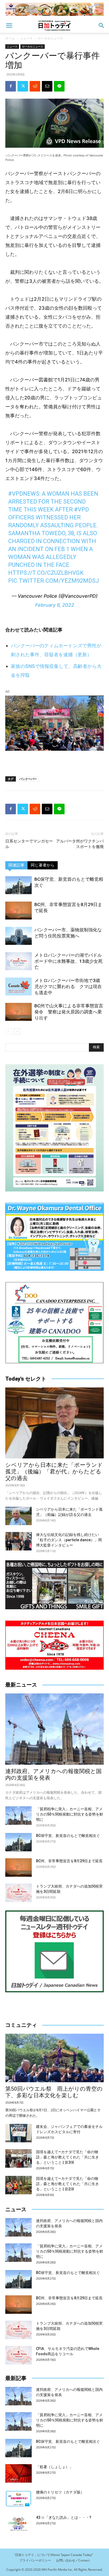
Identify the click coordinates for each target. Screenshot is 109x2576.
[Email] (47, 86)
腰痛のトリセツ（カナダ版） (60, 2492)
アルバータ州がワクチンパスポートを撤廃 (80, 844)
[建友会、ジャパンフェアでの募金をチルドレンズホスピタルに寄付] (19, 2133)
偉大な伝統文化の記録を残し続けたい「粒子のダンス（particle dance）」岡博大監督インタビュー (69, 1540)
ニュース (26, 38)
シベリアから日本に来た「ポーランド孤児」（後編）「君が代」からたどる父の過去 (54, 1472)
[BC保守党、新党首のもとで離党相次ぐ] (19, 885)
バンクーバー (28, 779)
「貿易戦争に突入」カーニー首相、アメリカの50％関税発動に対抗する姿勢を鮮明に (70, 1814)
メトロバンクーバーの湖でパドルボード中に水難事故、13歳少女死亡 (69, 961)
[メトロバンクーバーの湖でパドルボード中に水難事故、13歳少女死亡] (19, 961)
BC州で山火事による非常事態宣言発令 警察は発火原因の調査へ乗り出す (69, 1012)
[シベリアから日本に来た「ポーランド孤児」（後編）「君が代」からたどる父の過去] (54, 1423)
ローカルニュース (50, 38)
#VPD (81, 509)
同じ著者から (43, 865)
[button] (9, 26)
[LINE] (59, 86)
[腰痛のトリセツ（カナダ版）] (19, 2499)
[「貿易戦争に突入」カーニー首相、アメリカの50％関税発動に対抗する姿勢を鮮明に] (19, 1816)
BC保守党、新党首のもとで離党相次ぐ (68, 1836)
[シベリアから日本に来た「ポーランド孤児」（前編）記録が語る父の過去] (19, 1516)
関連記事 (16, 865)
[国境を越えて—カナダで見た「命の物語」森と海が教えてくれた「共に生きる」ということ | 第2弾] (19, 2185)
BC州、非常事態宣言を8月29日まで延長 (69, 1861)
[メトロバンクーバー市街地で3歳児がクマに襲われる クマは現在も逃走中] (19, 987)
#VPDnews (24, 494)
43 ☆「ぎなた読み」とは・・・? (64, 2517)
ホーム (10, 38)
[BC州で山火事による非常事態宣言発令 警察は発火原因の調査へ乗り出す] (19, 1012)
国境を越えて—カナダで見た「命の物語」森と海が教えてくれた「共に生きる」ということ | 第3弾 (67, 2157)
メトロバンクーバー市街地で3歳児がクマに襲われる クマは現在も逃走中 (68, 987)
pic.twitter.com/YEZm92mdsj (54, 581)
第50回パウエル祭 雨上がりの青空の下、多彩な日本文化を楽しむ (54, 2092)
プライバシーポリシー (35, 2560)
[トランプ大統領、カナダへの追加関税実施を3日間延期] (19, 1893)
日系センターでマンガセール (29, 844)
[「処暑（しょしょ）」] (19, 2473)
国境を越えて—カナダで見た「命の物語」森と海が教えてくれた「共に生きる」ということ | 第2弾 (67, 2184)
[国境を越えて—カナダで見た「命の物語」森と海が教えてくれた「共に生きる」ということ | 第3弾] (19, 2158)
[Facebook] (11, 86)
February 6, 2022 (55, 605)
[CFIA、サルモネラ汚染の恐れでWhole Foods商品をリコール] (19, 2355)
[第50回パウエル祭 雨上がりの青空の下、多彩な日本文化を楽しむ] (54, 2058)
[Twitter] (23, 86)
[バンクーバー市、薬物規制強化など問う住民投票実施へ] (19, 936)
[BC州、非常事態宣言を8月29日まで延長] (19, 911)
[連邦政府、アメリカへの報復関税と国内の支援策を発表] (54, 1729)
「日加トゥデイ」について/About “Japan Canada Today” (52, 2555)
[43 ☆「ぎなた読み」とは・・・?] (19, 2524)
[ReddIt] (35, 86)
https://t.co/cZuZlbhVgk (46, 573)
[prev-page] (9, 1031)
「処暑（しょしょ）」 (54, 2467)
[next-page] (17, 1031)
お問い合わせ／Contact (73, 2560)
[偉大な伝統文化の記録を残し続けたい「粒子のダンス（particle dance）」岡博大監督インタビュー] (19, 1541)
